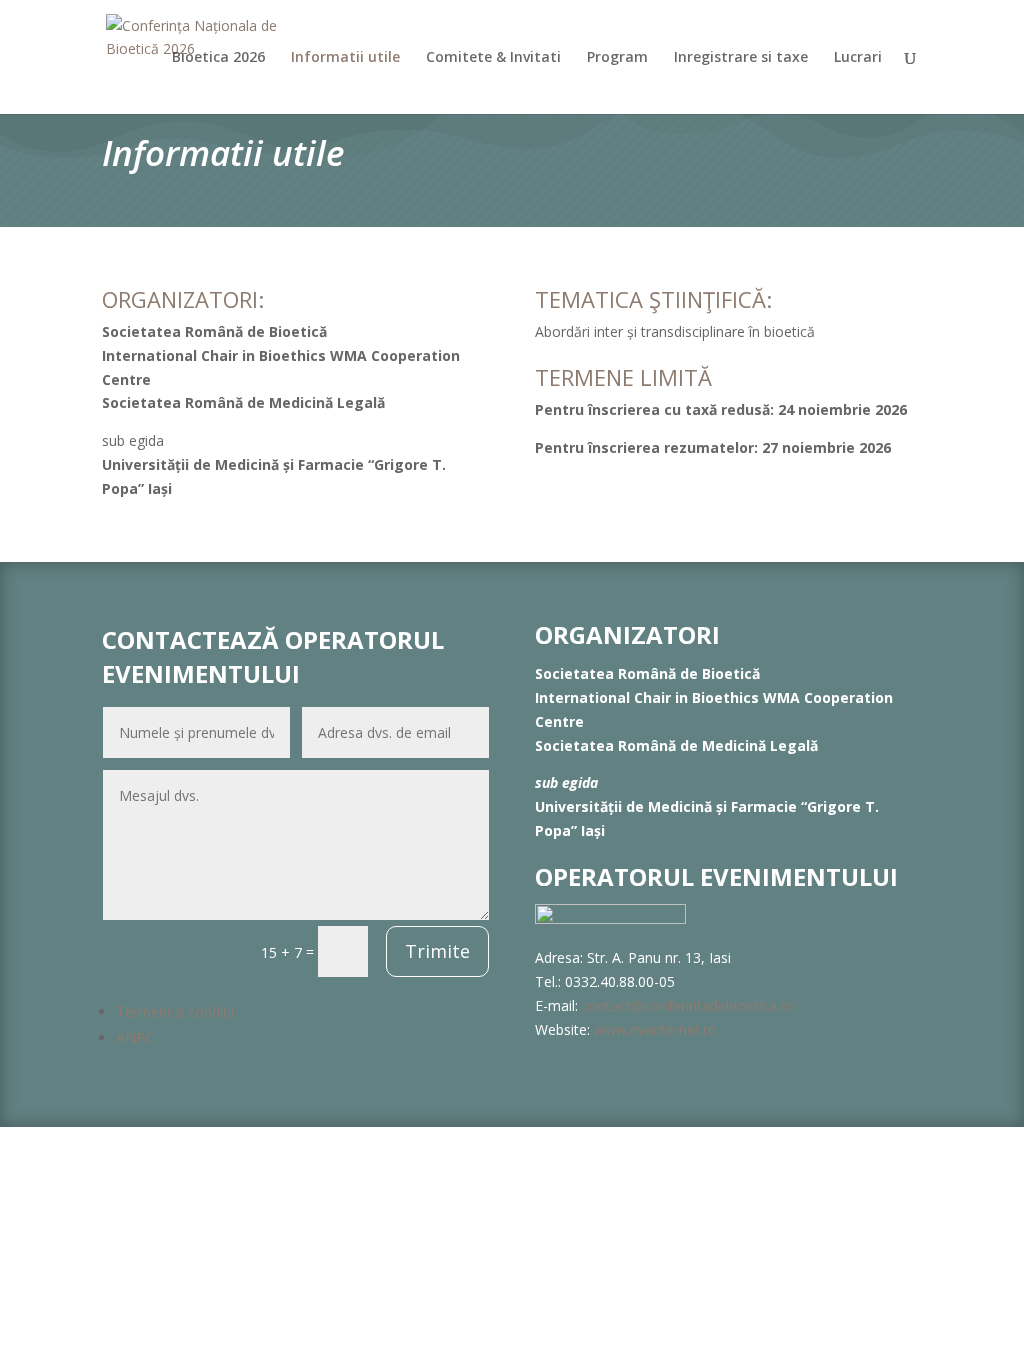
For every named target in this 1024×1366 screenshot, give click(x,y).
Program (617, 58)
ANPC (135, 1037)
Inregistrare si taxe (741, 58)
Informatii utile (345, 58)
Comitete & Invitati (493, 58)
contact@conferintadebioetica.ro (688, 1005)
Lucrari (858, 58)
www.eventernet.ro (655, 1029)
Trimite (437, 951)
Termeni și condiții (175, 1011)
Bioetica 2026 (218, 58)
